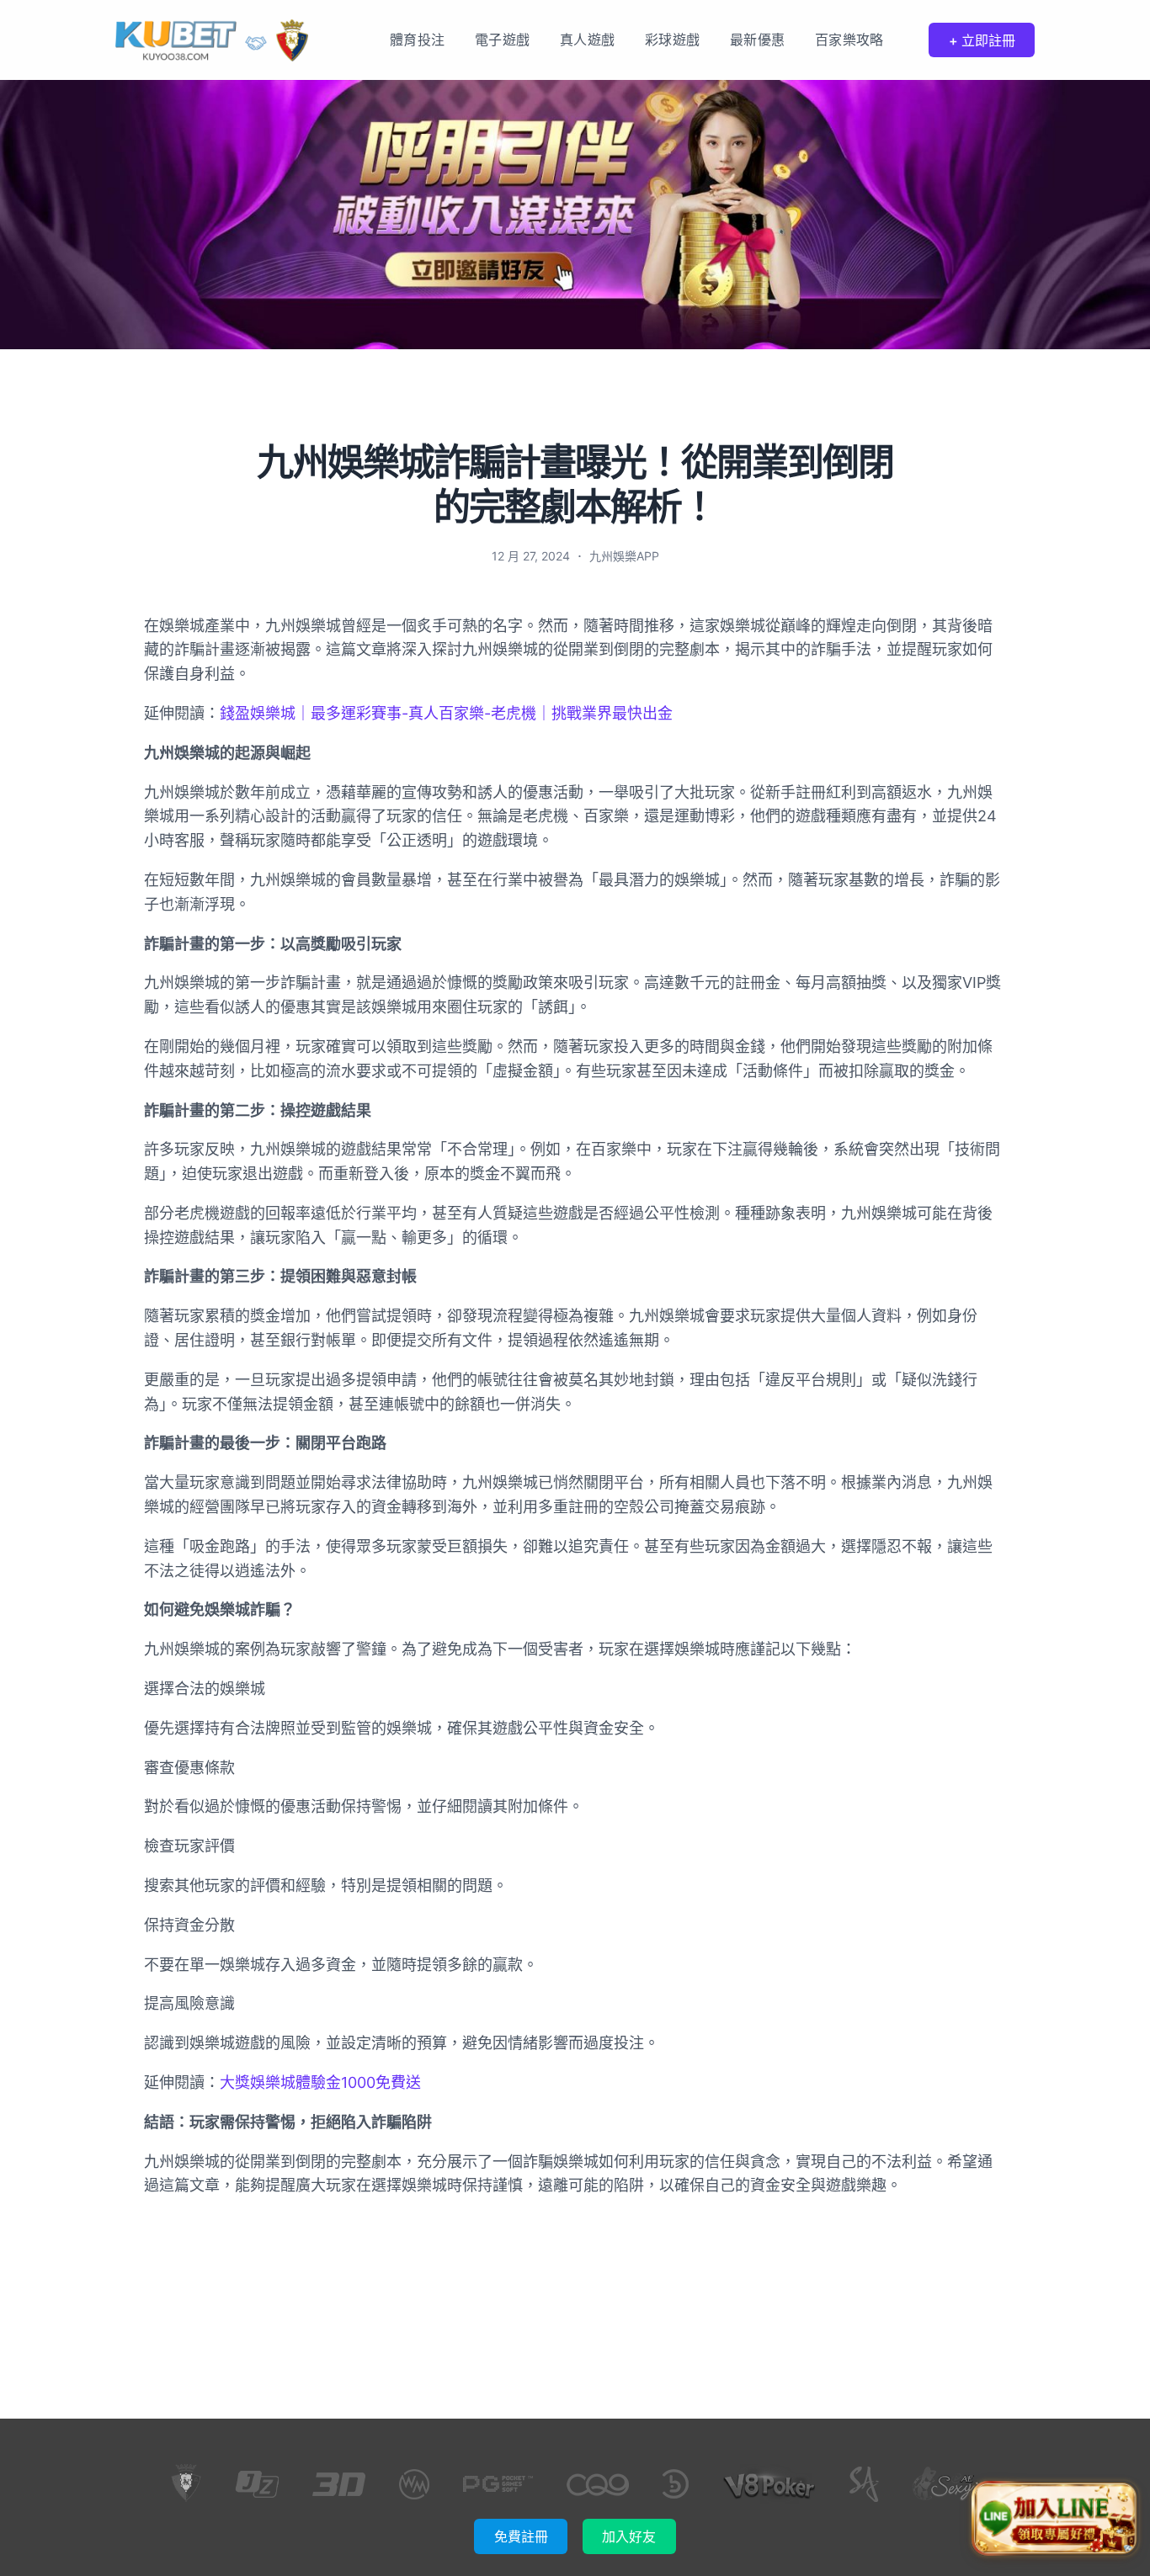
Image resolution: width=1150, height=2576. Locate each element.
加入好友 (629, 2536)
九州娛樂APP (624, 556)
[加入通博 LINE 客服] (1055, 2515)
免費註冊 (521, 2536)
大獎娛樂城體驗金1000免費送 (320, 2082)
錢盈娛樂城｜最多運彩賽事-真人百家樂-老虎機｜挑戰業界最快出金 (446, 713)
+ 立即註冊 (982, 40)
